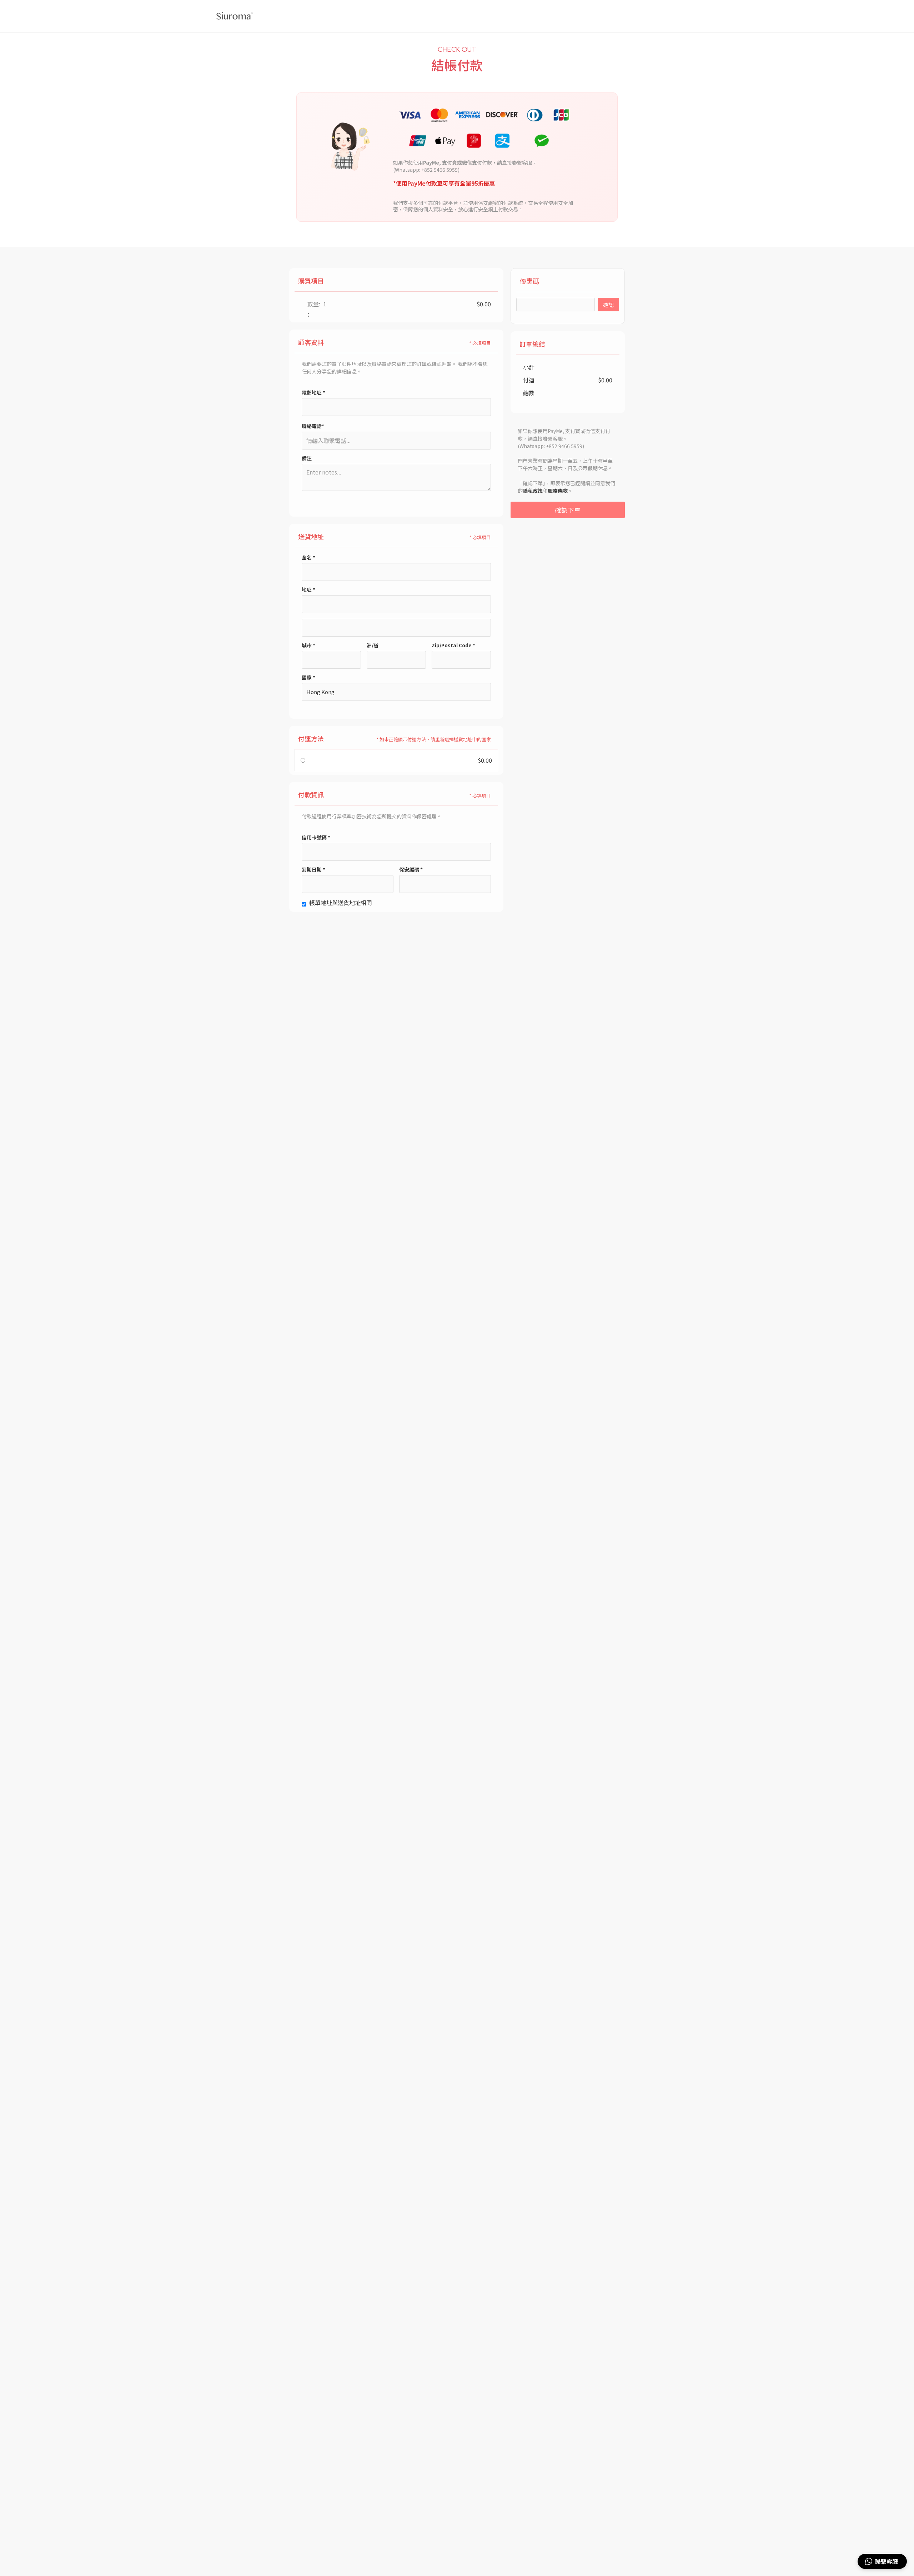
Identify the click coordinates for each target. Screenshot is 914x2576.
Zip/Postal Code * (453, 645)
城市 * (308, 645)
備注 (307, 458)
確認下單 (568, 510)
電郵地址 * (313, 392)
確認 (608, 305)
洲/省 (373, 645)
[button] (882, 2561)
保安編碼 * (411, 869)
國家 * (308, 677)
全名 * (308, 557)
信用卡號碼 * (316, 837)
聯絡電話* (313, 426)
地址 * (308, 589)
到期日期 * (313, 869)
